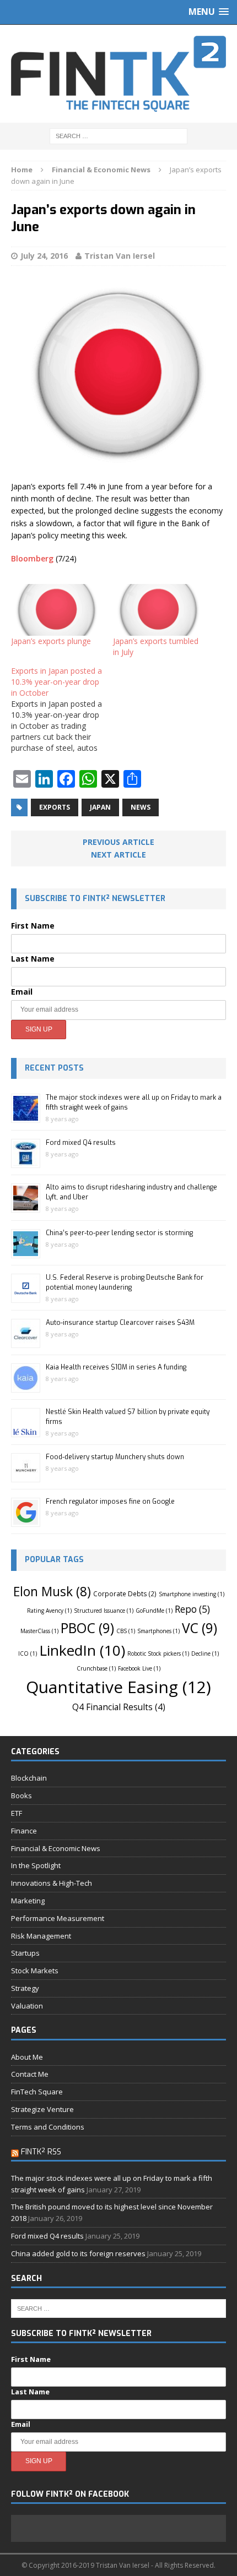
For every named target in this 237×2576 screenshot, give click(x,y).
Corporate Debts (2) (125, 1593)
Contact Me (30, 2074)
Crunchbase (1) (96, 1668)
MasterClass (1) (39, 1631)
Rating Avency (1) (49, 1611)
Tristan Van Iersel (120, 256)
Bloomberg (32, 558)
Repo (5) (192, 1609)
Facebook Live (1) (139, 1668)
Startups (25, 1953)
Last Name (33, 959)
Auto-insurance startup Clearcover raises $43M (120, 1323)
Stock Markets (35, 1971)
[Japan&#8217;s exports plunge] (56, 610)
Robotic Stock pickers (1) (158, 1653)
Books (21, 1795)
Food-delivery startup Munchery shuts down (115, 1457)
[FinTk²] (118, 74)
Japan (100, 807)
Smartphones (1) (158, 1631)
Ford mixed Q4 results (81, 1143)
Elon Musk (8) (52, 1592)
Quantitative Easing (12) (118, 1687)
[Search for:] (118, 135)
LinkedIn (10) (82, 1650)
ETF (17, 1813)
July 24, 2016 (44, 256)
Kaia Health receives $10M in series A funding (116, 1367)
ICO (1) (28, 1653)
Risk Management (41, 1936)
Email (22, 992)
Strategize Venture (42, 2109)
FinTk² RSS (41, 2152)
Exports (55, 807)
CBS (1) (126, 1631)
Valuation (27, 2006)
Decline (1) (205, 1653)
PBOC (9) (87, 1628)
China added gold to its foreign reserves (78, 2253)
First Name (33, 926)
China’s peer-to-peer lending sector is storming (119, 1233)
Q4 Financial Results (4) (119, 1707)
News (141, 807)
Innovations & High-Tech (52, 1883)
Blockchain (29, 1778)
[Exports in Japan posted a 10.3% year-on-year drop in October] (62, 710)
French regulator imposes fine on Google (110, 1502)
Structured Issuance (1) (104, 1611)
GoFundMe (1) (154, 1611)
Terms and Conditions (48, 2127)
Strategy (25, 1988)
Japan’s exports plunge (51, 641)
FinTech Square (37, 2092)
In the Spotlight (36, 1865)
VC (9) (200, 1628)
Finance (24, 1831)
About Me (27, 2057)
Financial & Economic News (56, 1848)
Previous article (118, 842)
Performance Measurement (58, 1918)
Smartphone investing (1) (192, 1594)
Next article (118, 855)
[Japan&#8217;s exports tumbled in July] (158, 610)
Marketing (28, 1901)
